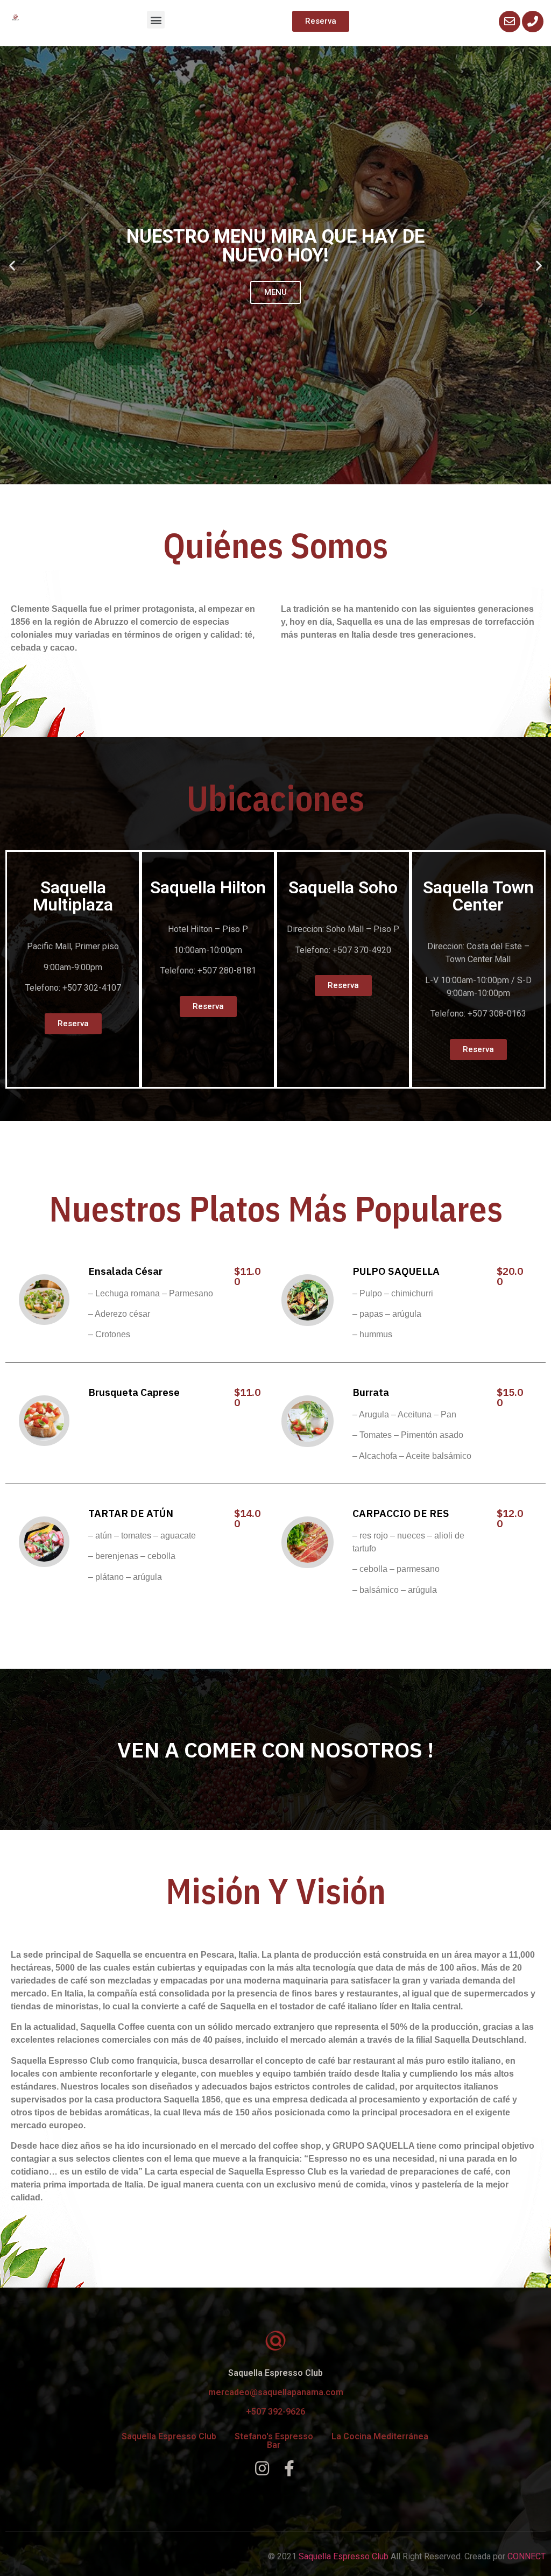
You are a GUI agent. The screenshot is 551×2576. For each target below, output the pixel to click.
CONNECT (527, 2556)
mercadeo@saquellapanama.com (276, 2392)
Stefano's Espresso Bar (274, 2441)
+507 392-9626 (275, 2412)
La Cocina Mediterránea (380, 2436)
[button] (156, 20)
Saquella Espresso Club (169, 2436)
